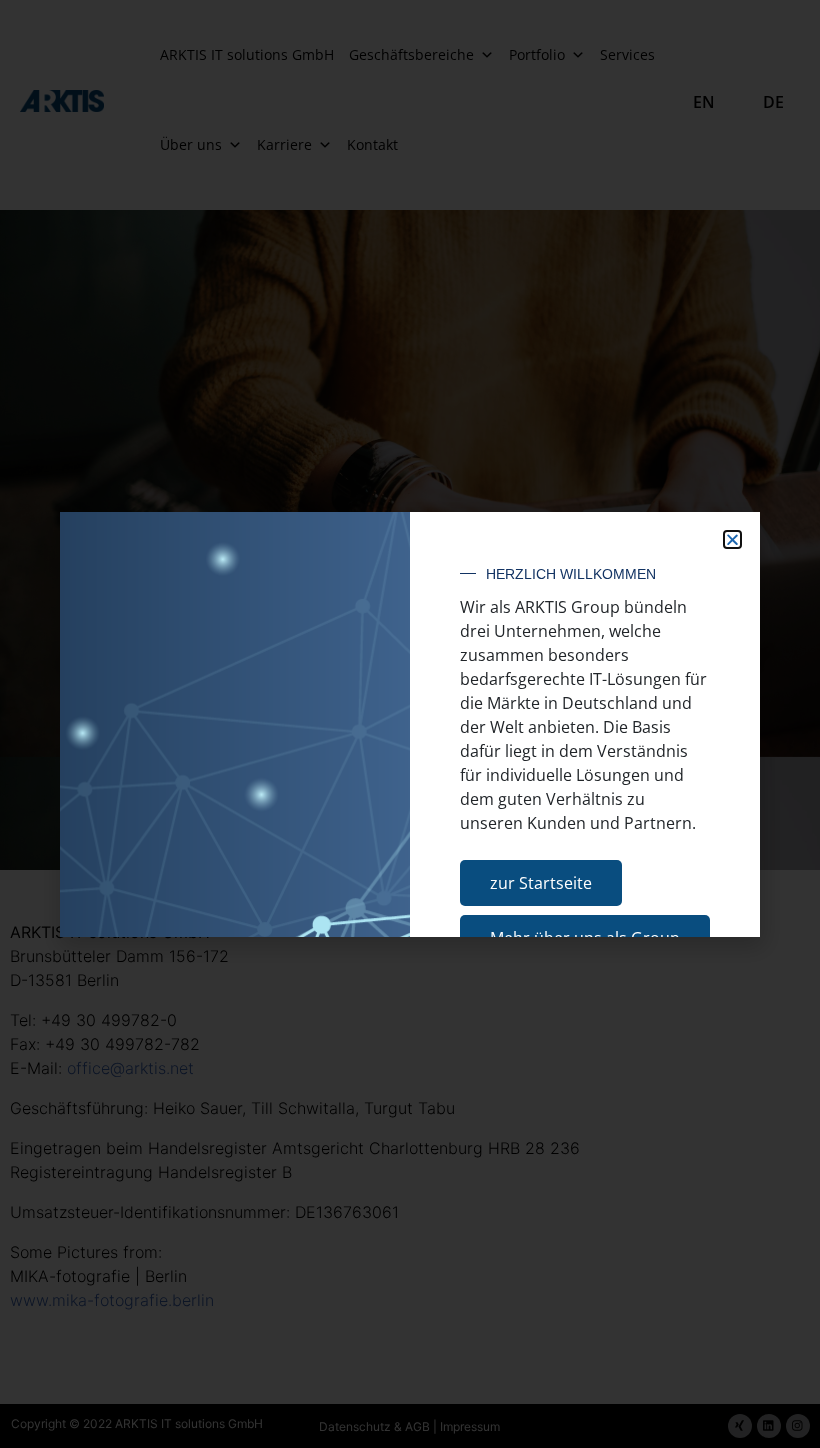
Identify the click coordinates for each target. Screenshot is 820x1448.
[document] (410, 724)
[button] (732, 539)
